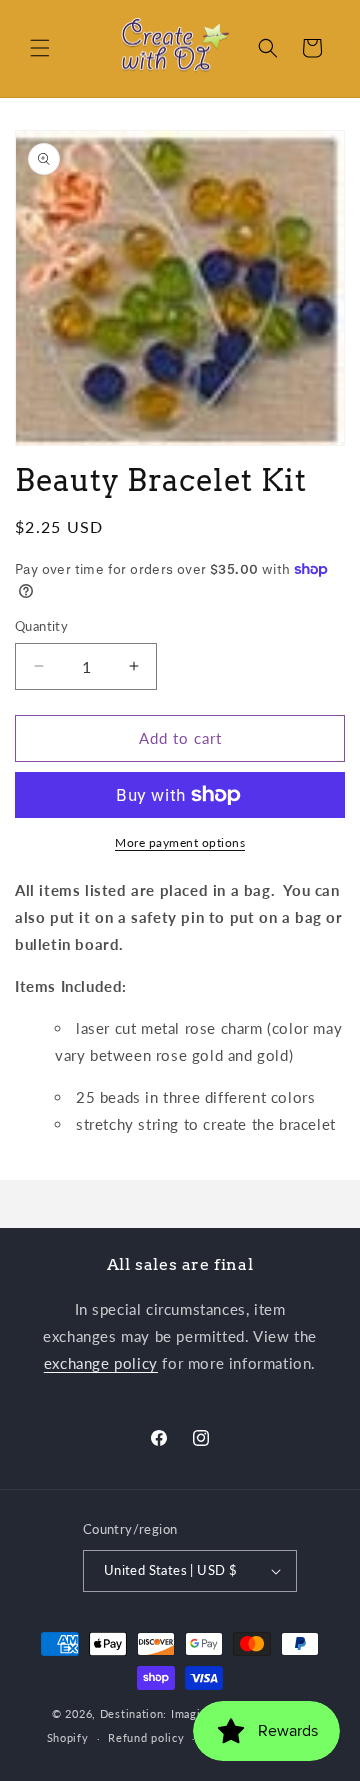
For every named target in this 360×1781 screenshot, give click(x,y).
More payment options (180, 842)
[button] (40, 48)
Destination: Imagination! (169, 1713)
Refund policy (146, 1737)
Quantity (41, 626)
